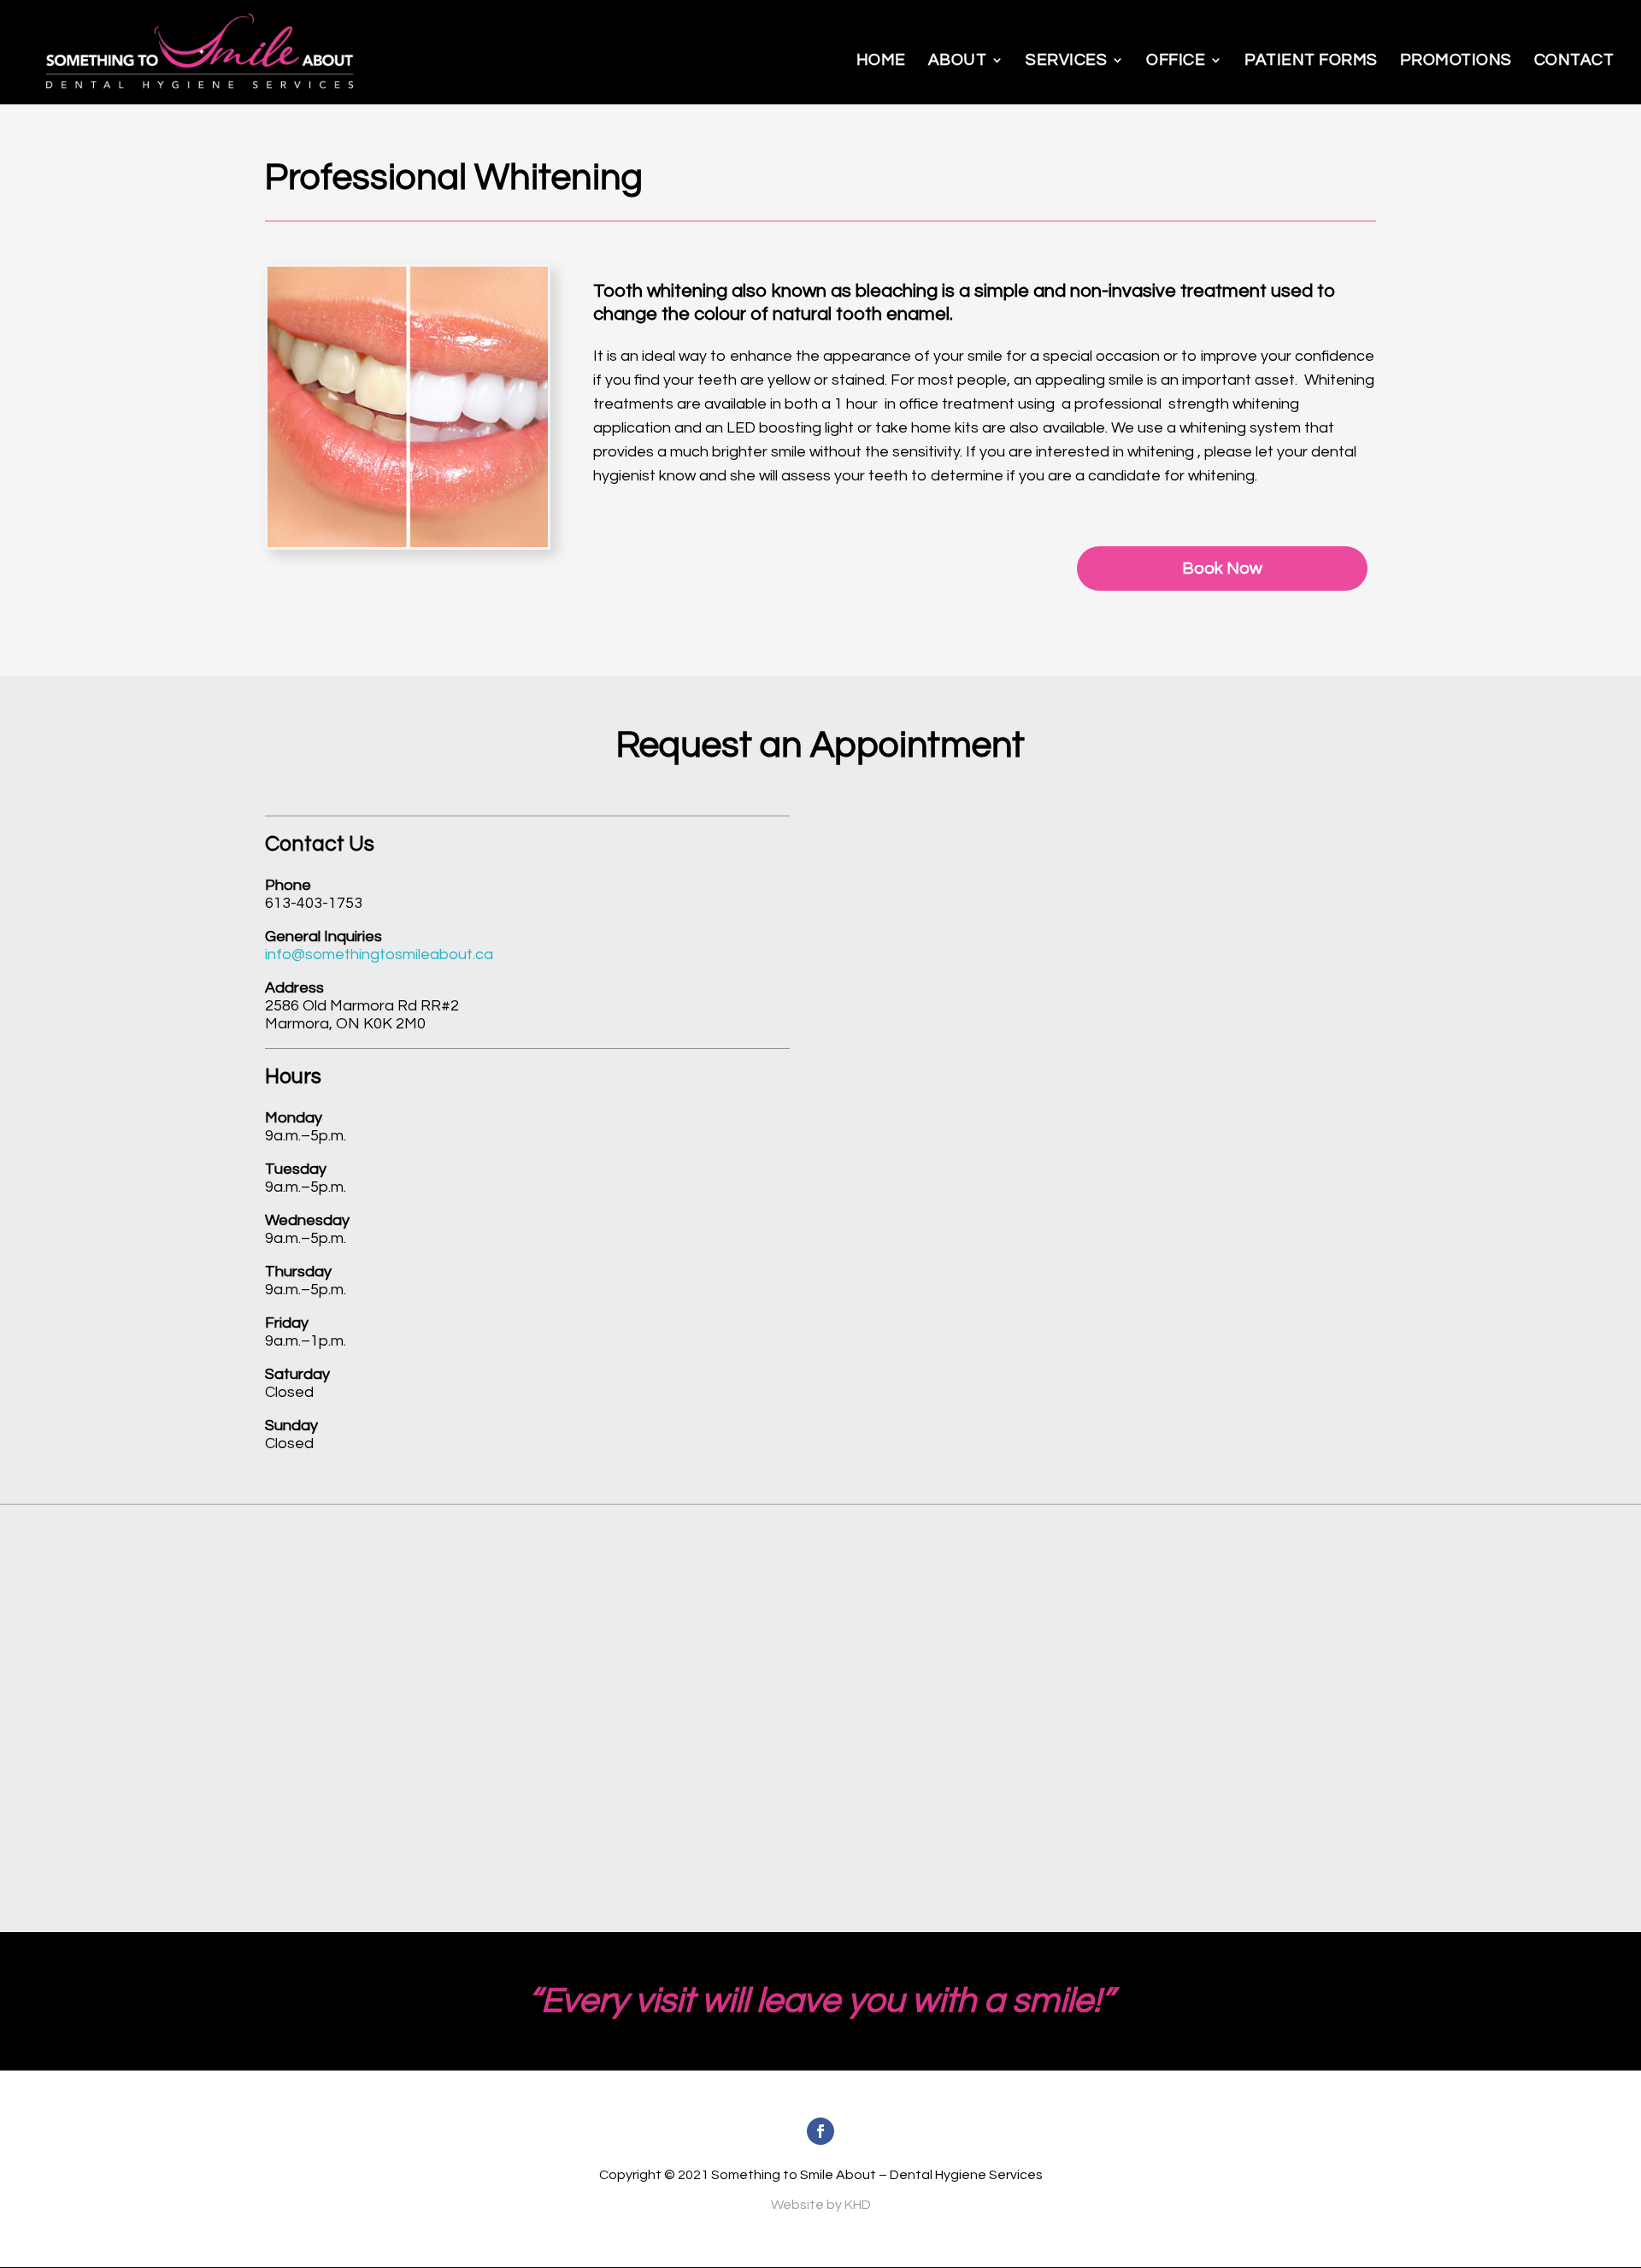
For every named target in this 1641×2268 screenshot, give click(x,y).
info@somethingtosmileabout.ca (379, 954)
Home (881, 60)
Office (1176, 60)
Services (1066, 60)
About (958, 60)
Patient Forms (1311, 60)
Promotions (1456, 60)
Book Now (1222, 568)
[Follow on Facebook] (820, 2131)
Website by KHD (821, 2205)
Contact (1574, 60)
